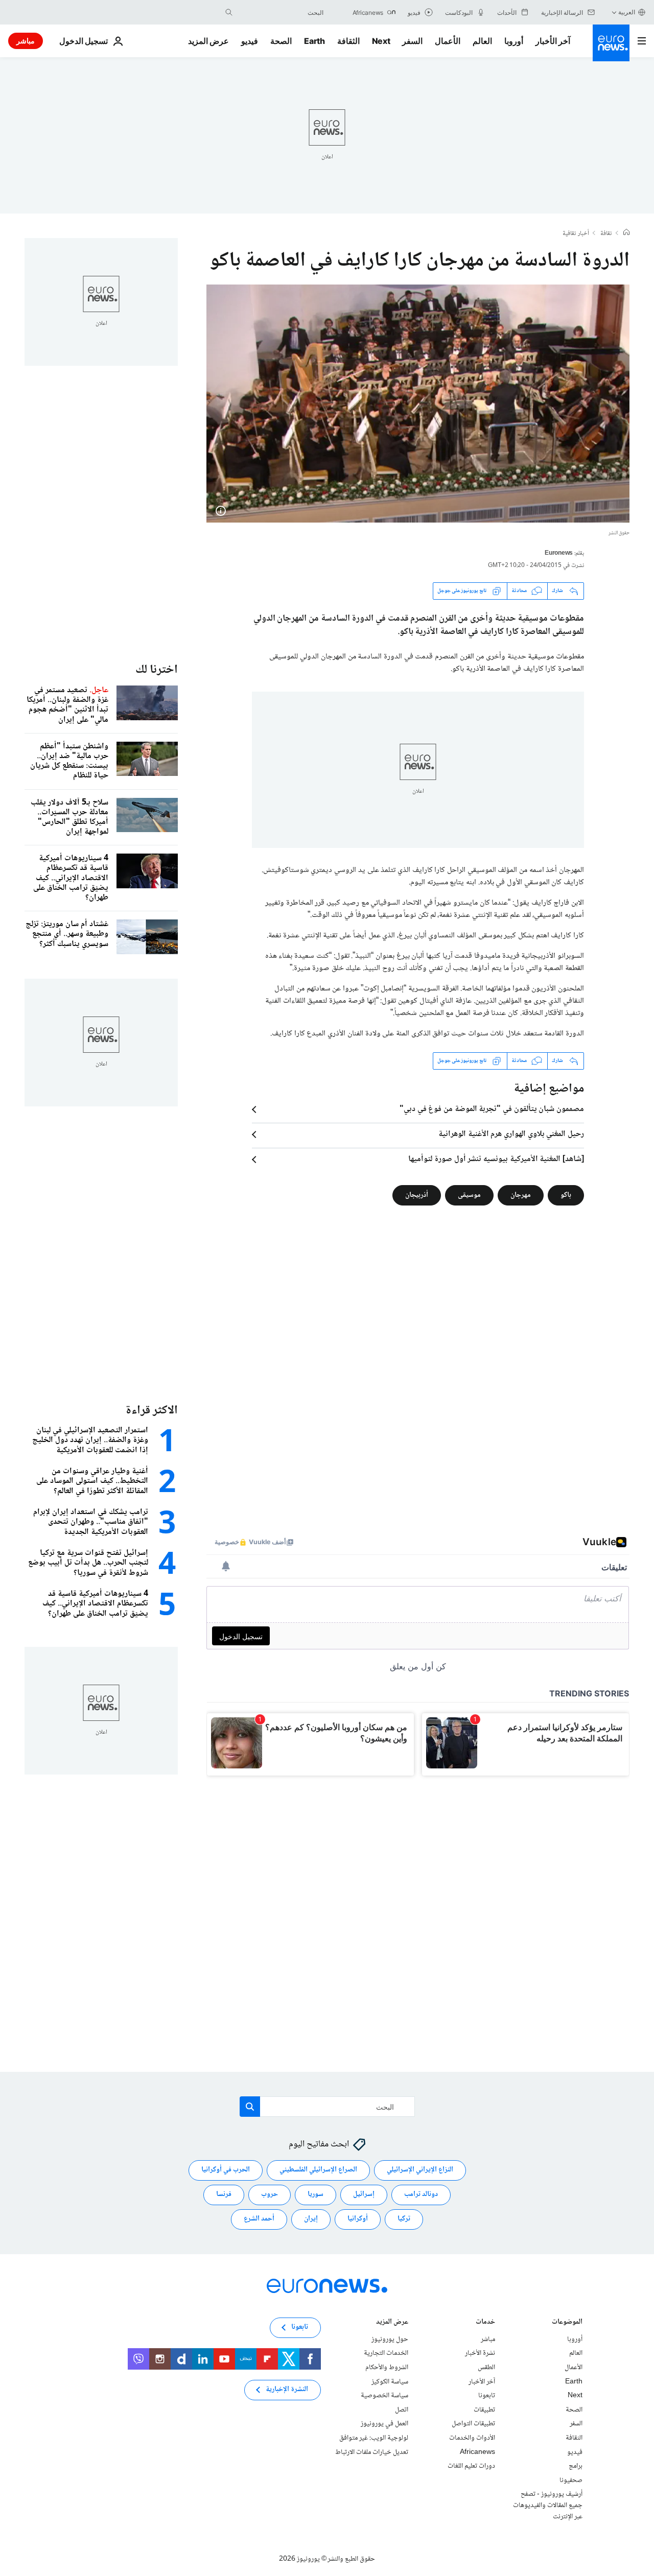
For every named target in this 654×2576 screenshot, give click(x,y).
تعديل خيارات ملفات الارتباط (372, 2452)
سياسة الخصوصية (384, 2396)
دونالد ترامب (421, 2194)
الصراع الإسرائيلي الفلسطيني (318, 2170)
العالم (482, 41)
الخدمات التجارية (386, 2353)
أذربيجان (417, 1195)
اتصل (402, 2409)
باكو (566, 1195)
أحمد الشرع (259, 2219)
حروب (270, 2194)
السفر (412, 41)
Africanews (477, 2452)
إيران (311, 2219)
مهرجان (521, 1195)
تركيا (404, 2219)
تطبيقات (484, 2409)
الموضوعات (567, 2322)
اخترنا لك (157, 670)
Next (381, 41)
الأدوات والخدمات (472, 2438)
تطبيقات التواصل (473, 2424)
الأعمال (448, 41)
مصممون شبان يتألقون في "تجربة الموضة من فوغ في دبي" (492, 1109)
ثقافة (606, 234)
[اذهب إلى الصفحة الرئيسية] (611, 43)
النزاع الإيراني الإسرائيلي (420, 2170)
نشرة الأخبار (480, 2353)
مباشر (26, 41)
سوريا (316, 2194)
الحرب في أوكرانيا (226, 2170)
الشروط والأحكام (387, 2368)
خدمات (485, 2322)
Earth (314, 41)
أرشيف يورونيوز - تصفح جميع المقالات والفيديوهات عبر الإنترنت (548, 2505)
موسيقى (469, 1195)
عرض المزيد (392, 2322)
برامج (576, 2466)
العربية (627, 12)
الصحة (281, 41)
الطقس (486, 2368)
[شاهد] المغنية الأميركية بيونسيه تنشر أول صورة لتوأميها (496, 1160)
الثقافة (348, 41)
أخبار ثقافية (576, 234)
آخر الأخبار (553, 41)
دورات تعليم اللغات (471, 2466)
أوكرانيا (358, 2219)
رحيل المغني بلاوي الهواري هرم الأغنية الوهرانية (511, 1135)
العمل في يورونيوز (384, 2424)
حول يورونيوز (390, 2339)
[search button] (229, 12)
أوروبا (514, 41)
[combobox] (281, 12)
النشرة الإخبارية (287, 2390)
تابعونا (487, 2396)
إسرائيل (364, 2194)
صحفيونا (571, 2480)
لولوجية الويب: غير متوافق (374, 2438)
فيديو (250, 41)
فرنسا (224, 2194)
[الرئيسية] (626, 233)
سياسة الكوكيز (390, 2381)
